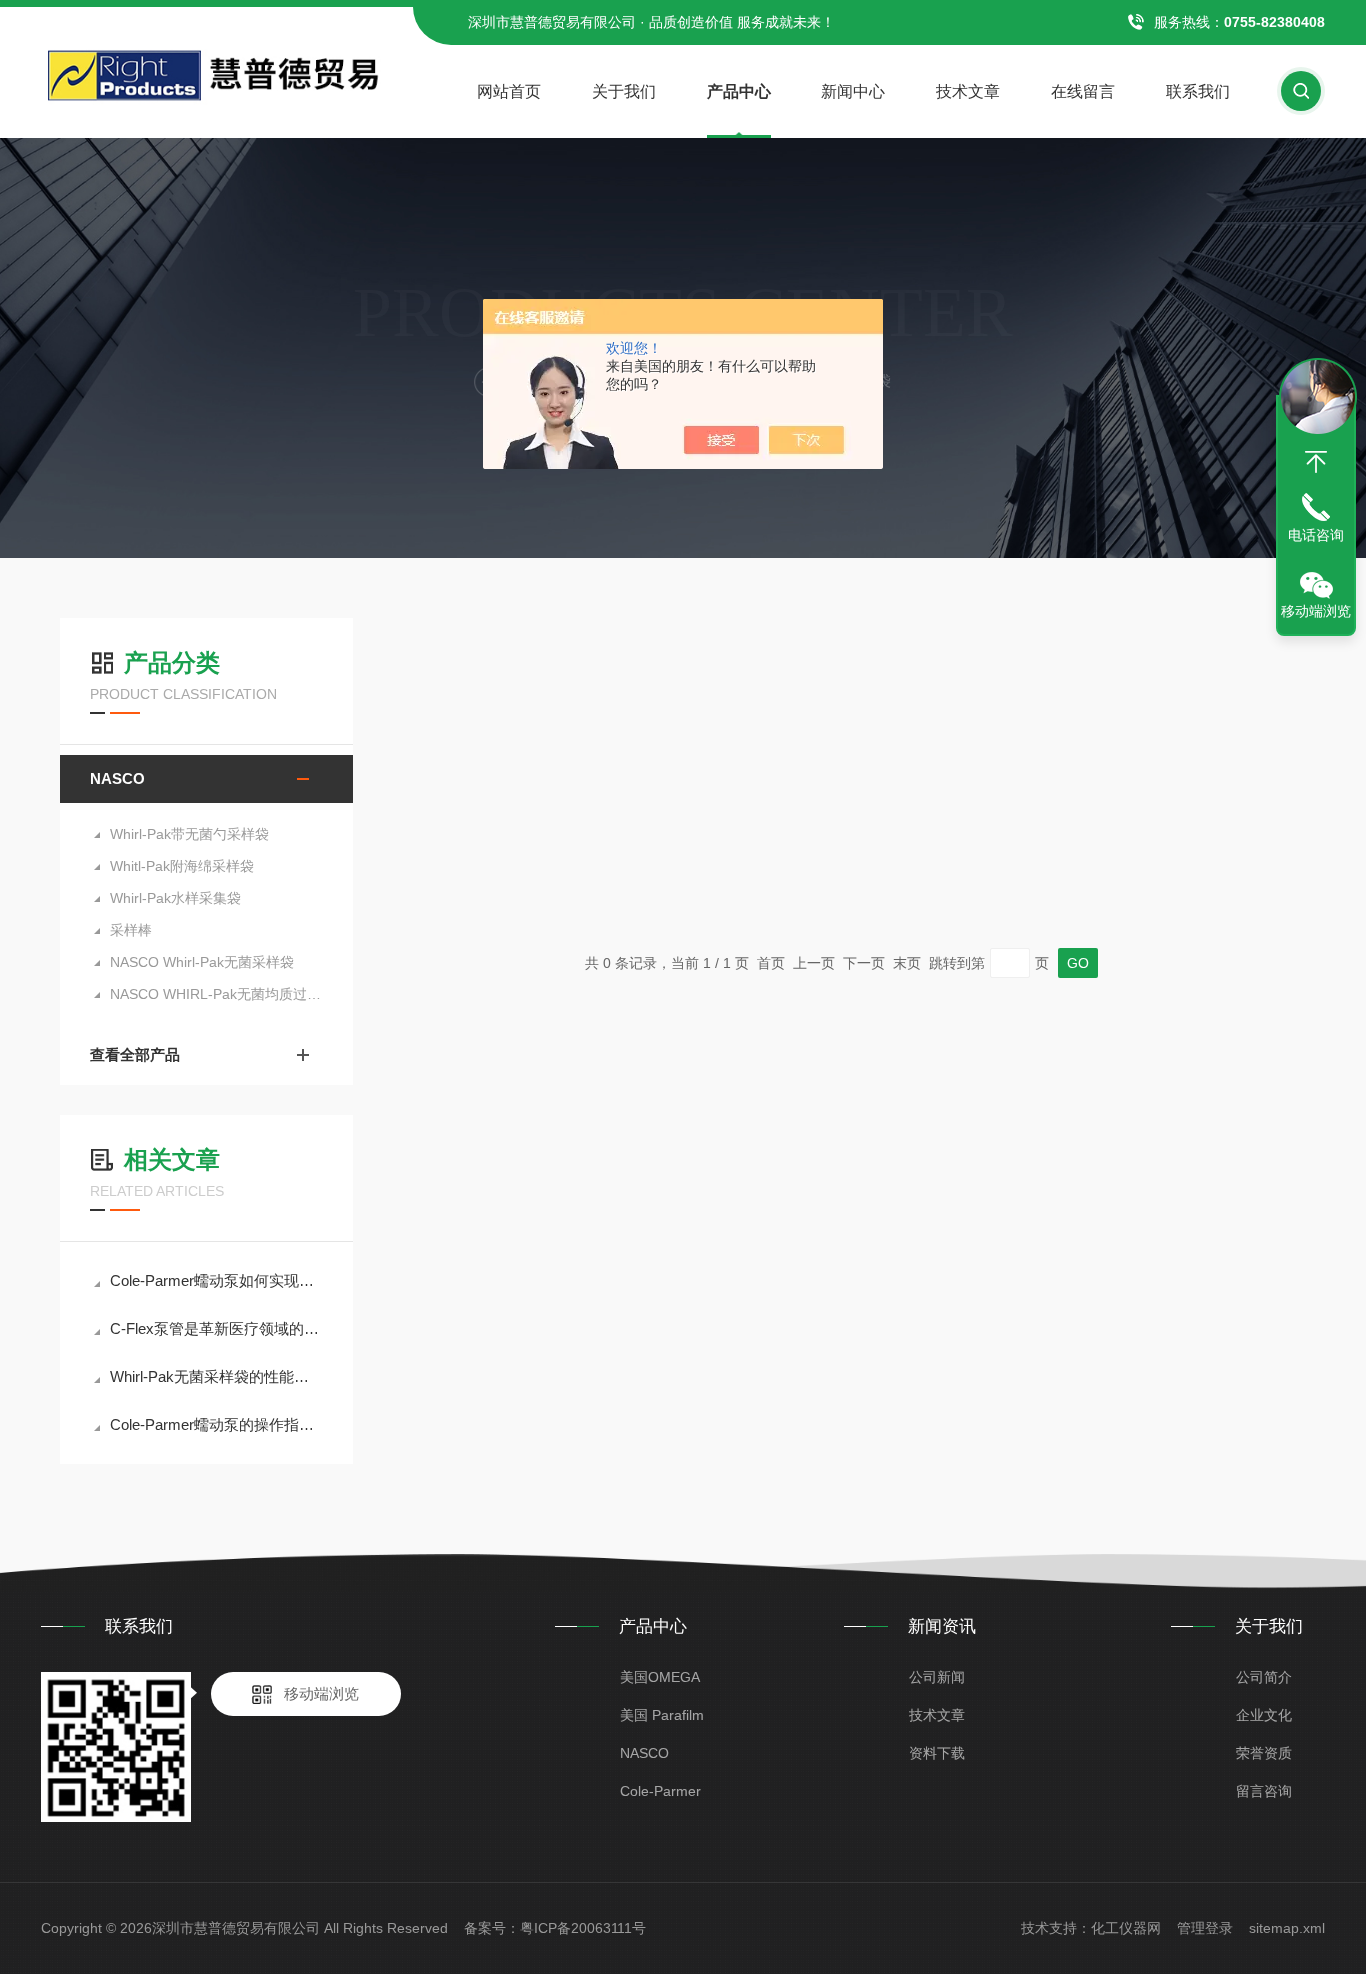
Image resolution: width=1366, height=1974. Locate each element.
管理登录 (1205, 1928)
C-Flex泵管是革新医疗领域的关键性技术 (216, 1328)
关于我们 (624, 91)
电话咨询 (1316, 535)
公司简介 (1264, 1677)
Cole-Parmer (660, 1791)
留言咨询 (1264, 1791)
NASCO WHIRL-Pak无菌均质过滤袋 (216, 994)
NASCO (117, 778)
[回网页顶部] (1316, 462)
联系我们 (1198, 91)
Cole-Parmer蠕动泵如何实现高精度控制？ (216, 1280)
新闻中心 (853, 91)
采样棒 (131, 930)
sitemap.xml (1287, 1928)
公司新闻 (937, 1677)
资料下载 (937, 1753)
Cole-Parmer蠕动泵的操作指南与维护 (216, 1424)
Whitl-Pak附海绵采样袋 (182, 866)
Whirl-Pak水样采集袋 (175, 898)
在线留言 (1083, 91)
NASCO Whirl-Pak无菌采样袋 (202, 962)
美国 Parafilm (662, 1715)
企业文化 (1264, 1715)
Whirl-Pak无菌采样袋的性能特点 (216, 1376)
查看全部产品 (135, 1054)
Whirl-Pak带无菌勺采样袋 (189, 834)
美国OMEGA (660, 1677)
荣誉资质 (1264, 1753)
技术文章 (968, 91)
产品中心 (739, 91)
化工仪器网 (1126, 1928)
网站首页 (509, 91)
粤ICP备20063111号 (583, 1928)
